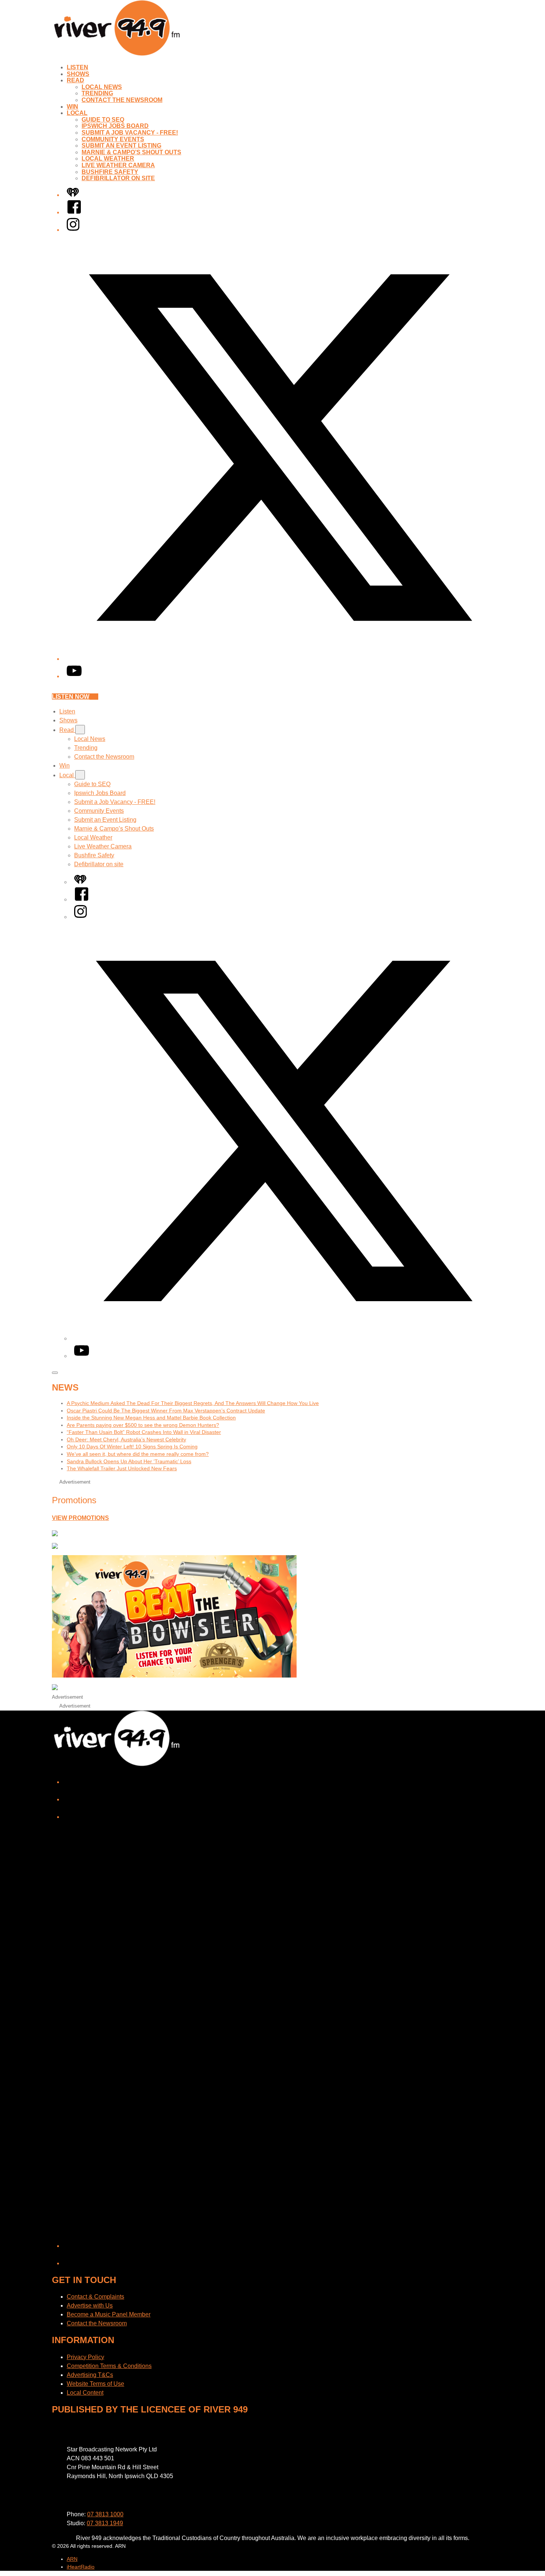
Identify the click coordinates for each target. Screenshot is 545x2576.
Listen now (71, 697)
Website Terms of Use (95, 2384)
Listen (77, 67)
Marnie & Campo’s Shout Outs (131, 152)
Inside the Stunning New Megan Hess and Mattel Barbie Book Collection (151, 1418)
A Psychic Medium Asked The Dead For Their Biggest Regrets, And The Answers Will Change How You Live (193, 1403)
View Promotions (80, 1518)
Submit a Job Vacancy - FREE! (130, 133)
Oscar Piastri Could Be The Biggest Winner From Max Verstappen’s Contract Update (166, 1411)
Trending (97, 93)
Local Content (85, 2393)
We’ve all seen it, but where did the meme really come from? (138, 1454)
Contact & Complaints (95, 2297)
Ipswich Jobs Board (115, 126)
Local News (102, 87)
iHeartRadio (81, 2567)
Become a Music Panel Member (109, 2314)
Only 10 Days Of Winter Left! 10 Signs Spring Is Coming (132, 1447)
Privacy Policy (85, 2357)
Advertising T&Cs (90, 2375)
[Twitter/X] (280, 659)
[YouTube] (74, 676)
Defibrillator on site (118, 178)
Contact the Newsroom (122, 100)
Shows (78, 74)
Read (75, 80)
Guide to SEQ (103, 120)
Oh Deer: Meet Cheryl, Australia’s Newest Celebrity (126, 1439)
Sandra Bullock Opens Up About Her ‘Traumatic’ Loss (129, 1461)
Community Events (113, 139)
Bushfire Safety (110, 172)
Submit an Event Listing (121, 146)
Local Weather (108, 159)
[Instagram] (73, 230)
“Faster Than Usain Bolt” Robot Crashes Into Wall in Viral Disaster (144, 1432)
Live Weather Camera (118, 165)
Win (72, 107)
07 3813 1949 (105, 2523)
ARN (72, 2559)
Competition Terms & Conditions (109, 2366)
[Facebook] (74, 212)
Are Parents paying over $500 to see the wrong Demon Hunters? (143, 1425)
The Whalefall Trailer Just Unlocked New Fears (122, 1468)
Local (77, 113)
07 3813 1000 (105, 2514)
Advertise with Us (90, 2305)
